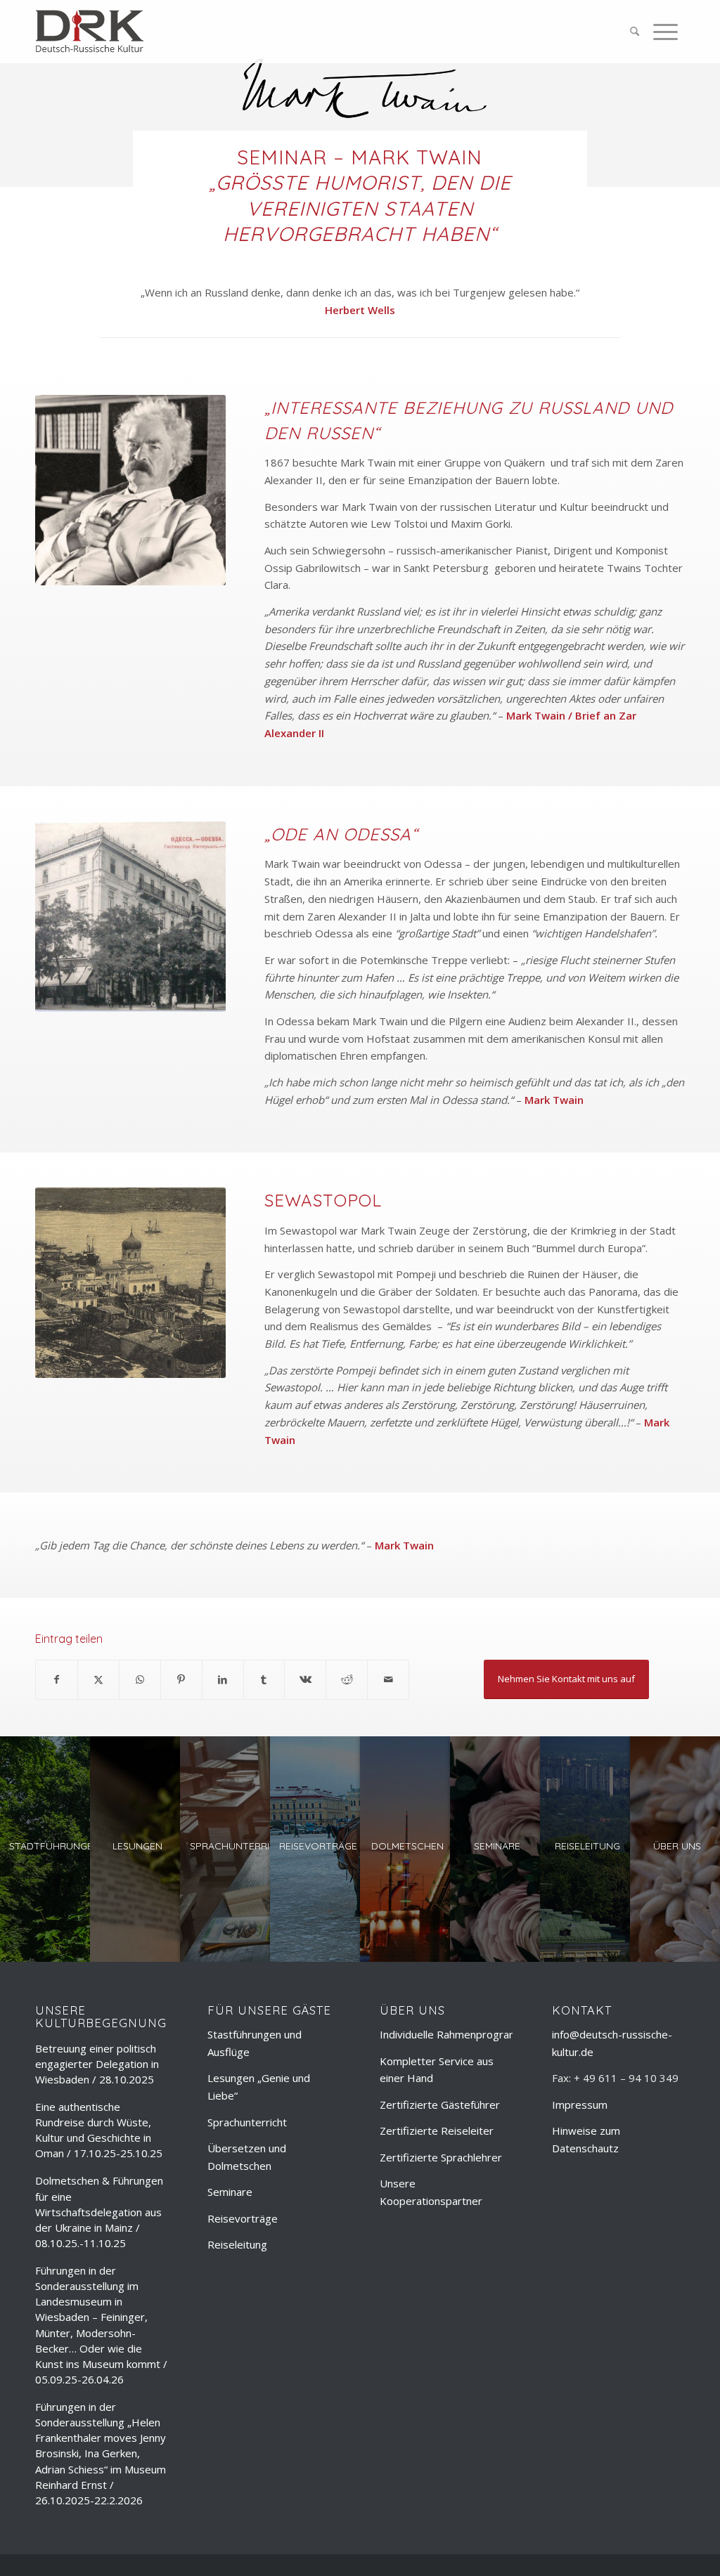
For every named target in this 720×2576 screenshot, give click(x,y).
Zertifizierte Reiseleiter (437, 2131)
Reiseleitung (237, 2244)
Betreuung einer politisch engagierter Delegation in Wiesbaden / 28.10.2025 (97, 2064)
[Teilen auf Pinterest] (181, 1680)
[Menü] (662, 32)
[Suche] (635, 32)
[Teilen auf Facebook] (57, 1680)
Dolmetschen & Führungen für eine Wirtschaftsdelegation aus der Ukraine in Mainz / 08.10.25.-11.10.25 (99, 2212)
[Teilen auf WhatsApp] (140, 1680)
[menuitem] (635, 32)
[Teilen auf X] (98, 1680)
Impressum (580, 2105)
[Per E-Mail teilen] (388, 1680)
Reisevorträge (243, 2218)
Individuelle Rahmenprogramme (457, 2034)
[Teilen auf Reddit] (347, 1680)
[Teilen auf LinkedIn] (223, 1680)
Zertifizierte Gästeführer (440, 2105)
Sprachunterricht (247, 2122)
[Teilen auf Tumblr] (264, 1680)
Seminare (230, 2192)
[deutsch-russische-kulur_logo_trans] (90, 32)
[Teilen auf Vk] (305, 1680)
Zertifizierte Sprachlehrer (441, 2157)
